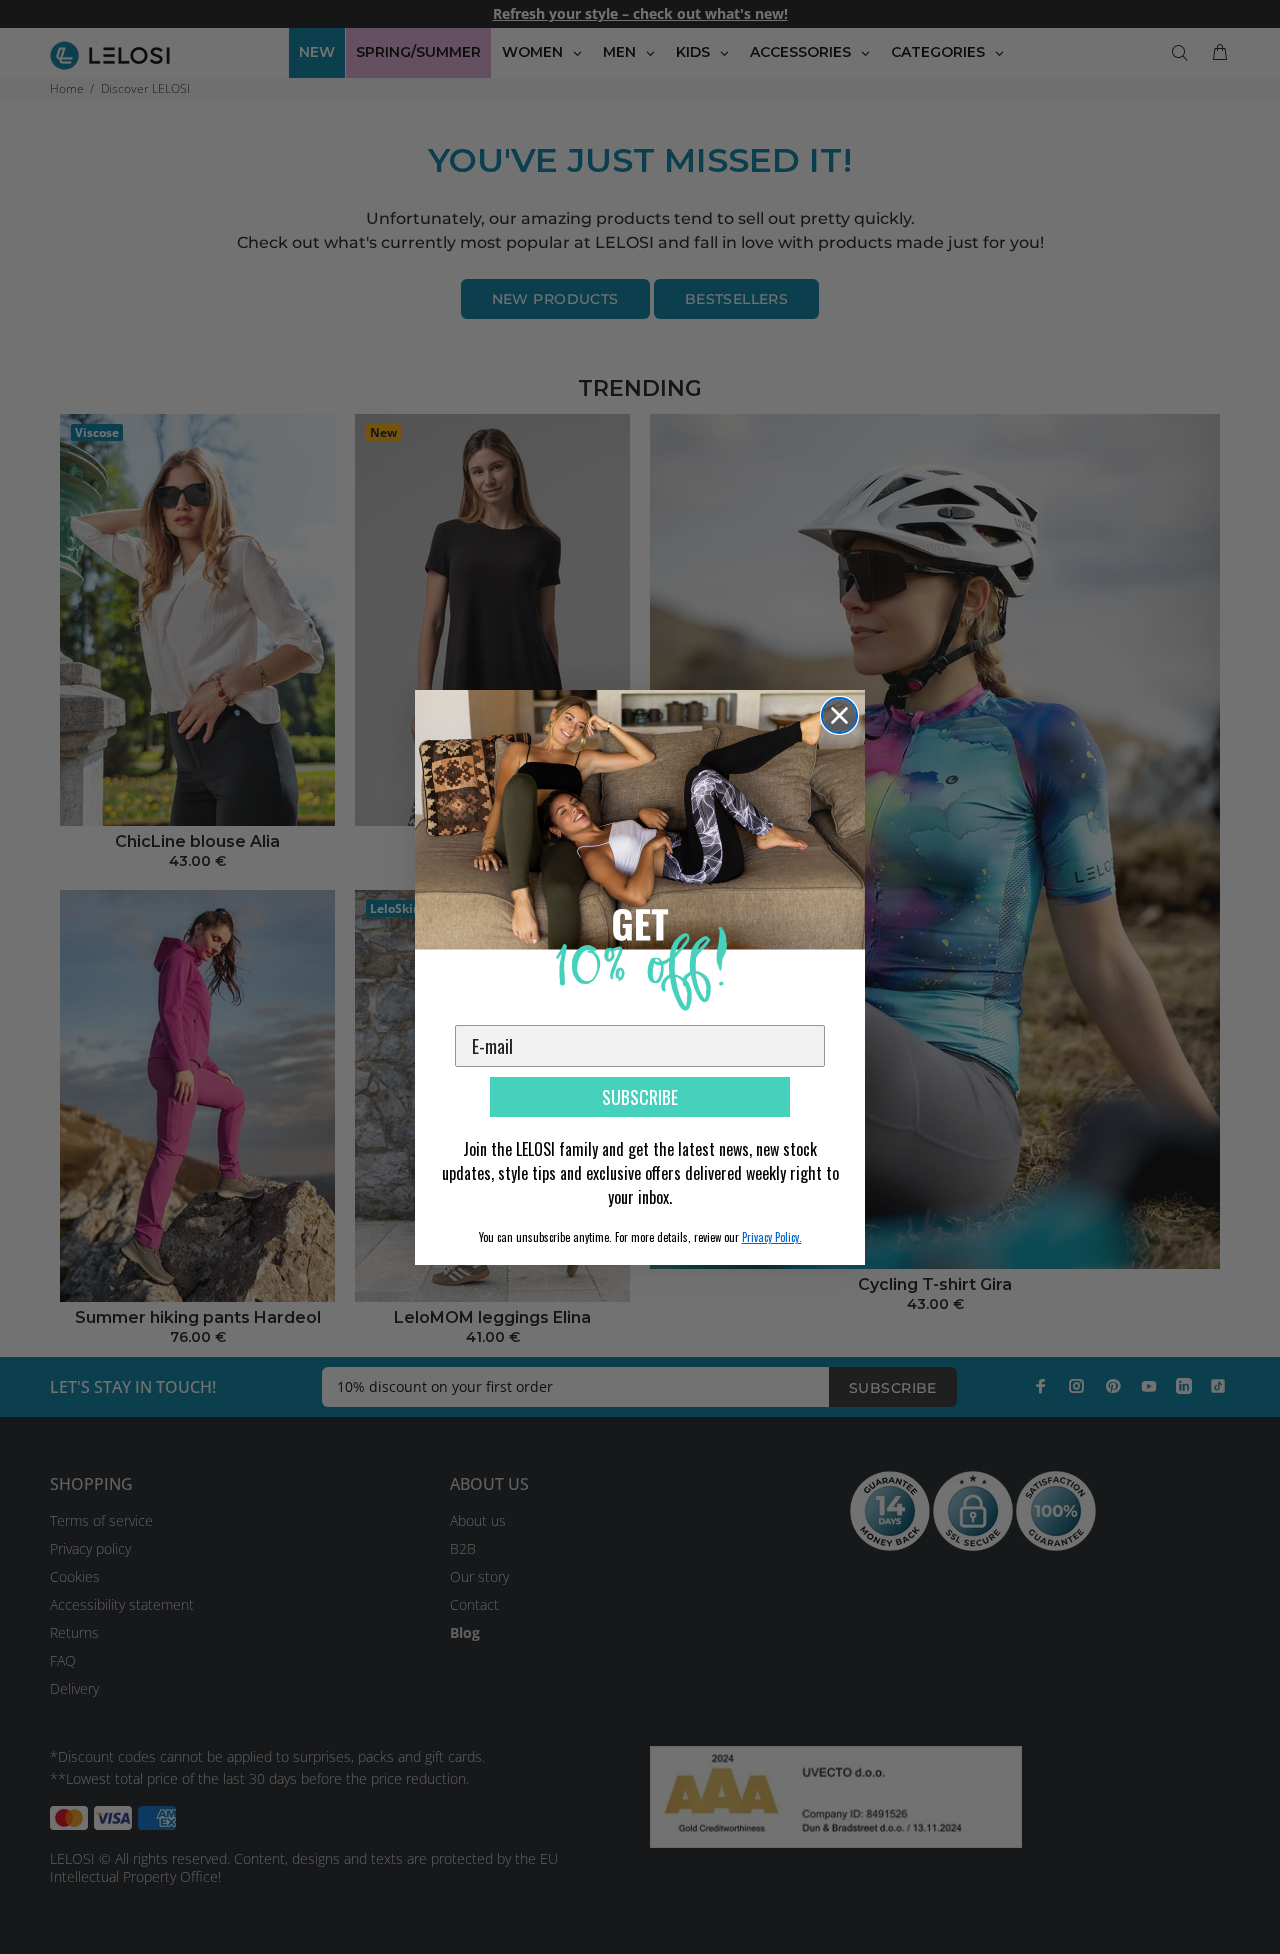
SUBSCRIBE (640, 1097)
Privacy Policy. (772, 1237)
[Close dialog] (839, 715)
